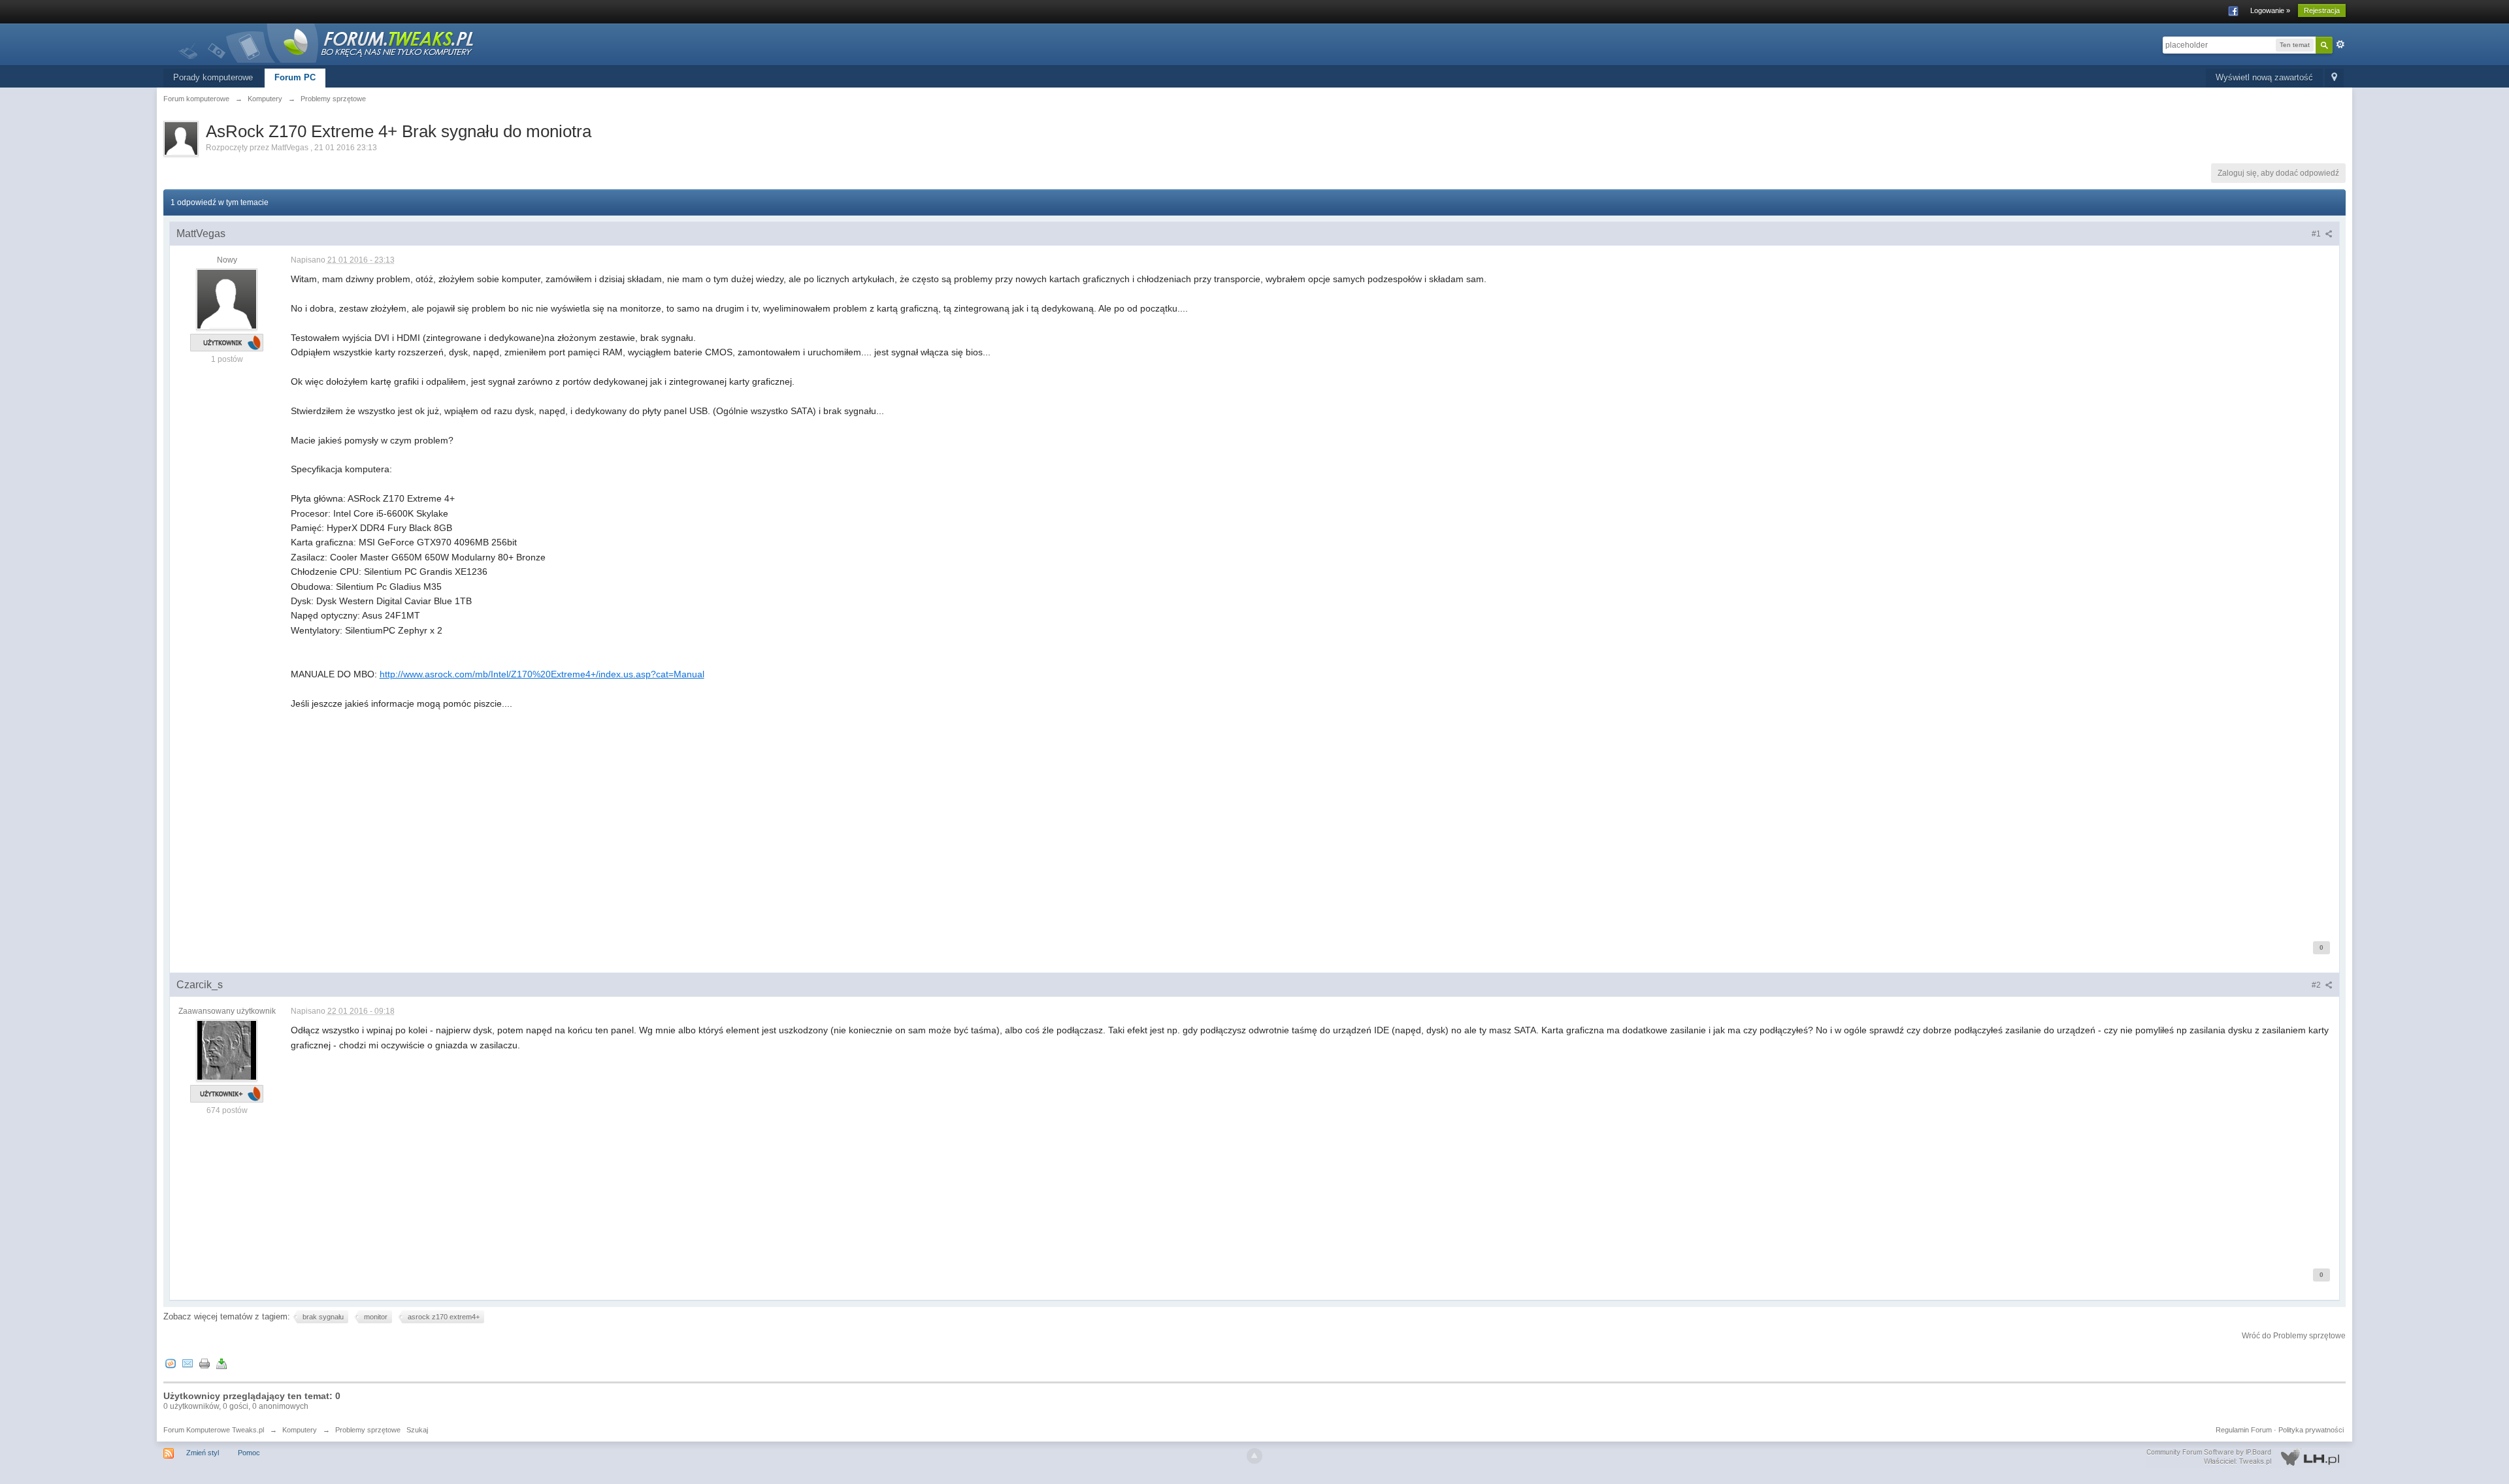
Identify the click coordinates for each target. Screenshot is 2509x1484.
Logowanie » (2270, 10)
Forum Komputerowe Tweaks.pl (214, 1430)
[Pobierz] (221, 1363)
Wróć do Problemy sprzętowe (2294, 1336)
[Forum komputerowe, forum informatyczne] (327, 42)
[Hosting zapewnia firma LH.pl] (2246, 1457)
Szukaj (417, 1430)
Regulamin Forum (2244, 1430)
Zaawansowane (2340, 44)
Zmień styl (203, 1453)
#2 (2317, 985)
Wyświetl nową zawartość (2264, 77)
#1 (2317, 234)
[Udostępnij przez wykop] (171, 1363)
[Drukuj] (205, 1363)
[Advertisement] (683, 831)
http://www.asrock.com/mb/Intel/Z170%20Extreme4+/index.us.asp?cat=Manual (542, 674)
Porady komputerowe (213, 77)
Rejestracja (2322, 10)
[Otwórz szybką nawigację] (2334, 78)
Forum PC (295, 77)
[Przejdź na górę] (1254, 1456)
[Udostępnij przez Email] (188, 1363)
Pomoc (249, 1453)
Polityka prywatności (2311, 1430)
